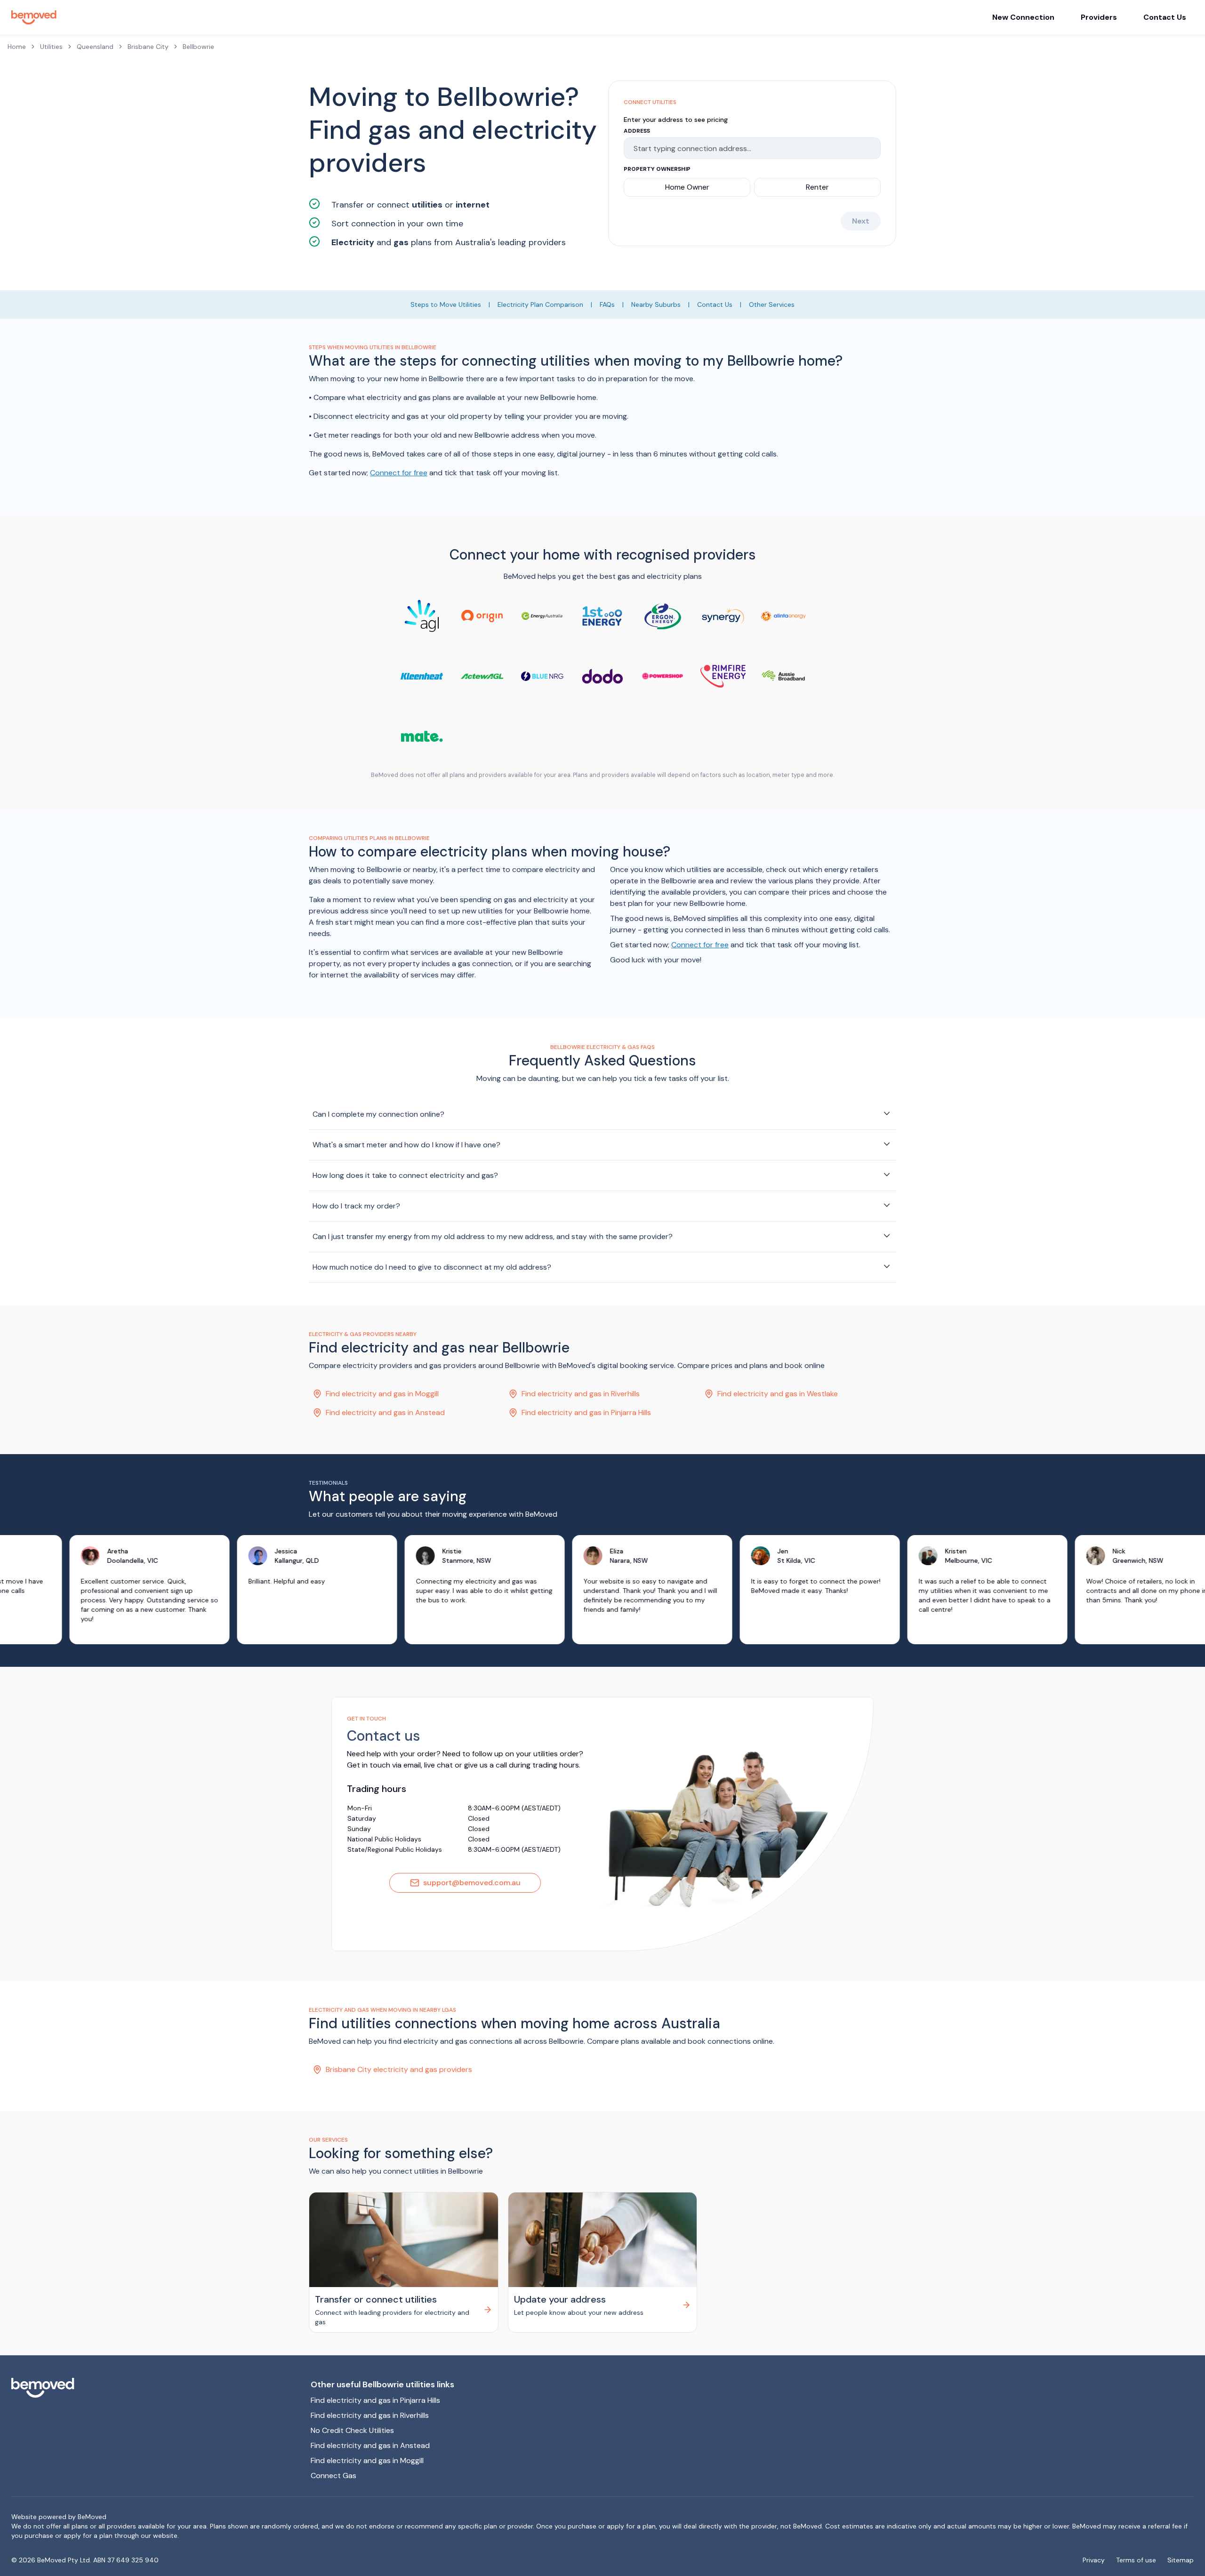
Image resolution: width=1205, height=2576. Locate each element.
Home (17, 47)
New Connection (1023, 17)
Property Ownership (657, 169)
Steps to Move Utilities (446, 304)
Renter (817, 187)
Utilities (51, 47)
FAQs (607, 304)
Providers (1099, 17)
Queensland (95, 47)
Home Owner (687, 187)
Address (637, 131)
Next (861, 221)
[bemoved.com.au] (153, 2388)
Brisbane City (148, 47)
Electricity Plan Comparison (540, 304)
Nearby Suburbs (656, 304)
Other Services (772, 304)
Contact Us (1165, 17)
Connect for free (399, 473)
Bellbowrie (198, 47)
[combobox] (748, 148)
